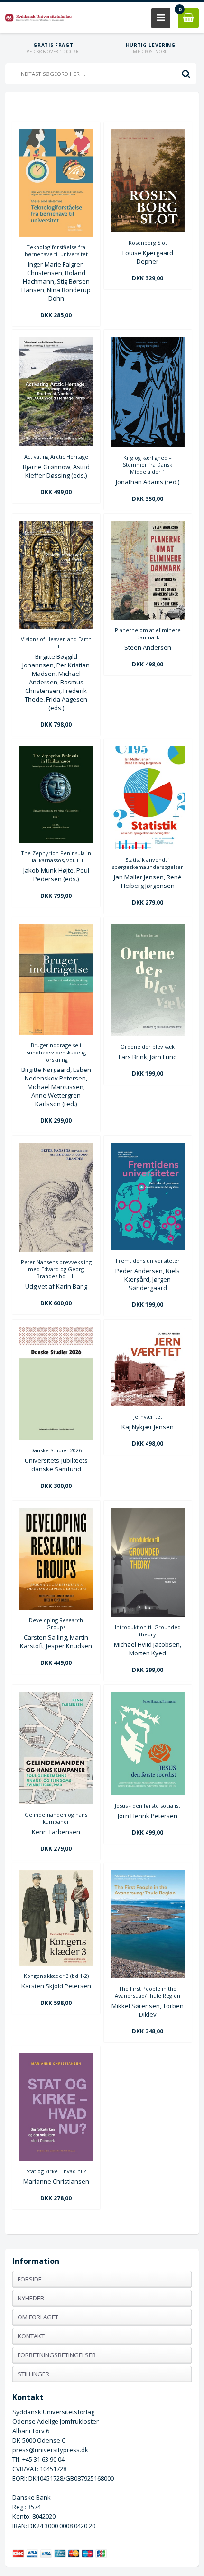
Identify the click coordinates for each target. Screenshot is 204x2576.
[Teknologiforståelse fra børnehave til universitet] (56, 234)
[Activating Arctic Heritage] (56, 444)
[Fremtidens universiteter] (148, 1248)
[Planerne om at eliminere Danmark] (148, 618)
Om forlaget (38, 2317)
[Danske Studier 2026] (56, 1438)
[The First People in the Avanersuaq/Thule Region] (148, 1976)
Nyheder (31, 2298)
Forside (30, 2279)
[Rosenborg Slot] (148, 230)
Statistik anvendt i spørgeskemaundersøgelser (148, 863)
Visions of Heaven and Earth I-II (56, 643)
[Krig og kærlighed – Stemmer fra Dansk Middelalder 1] (148, 445)
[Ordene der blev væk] (148, 1034)
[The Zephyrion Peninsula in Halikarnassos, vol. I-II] (56, 840)
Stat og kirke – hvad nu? (56, 2171)
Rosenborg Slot (148, 243)
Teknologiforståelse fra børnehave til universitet (56, 250)
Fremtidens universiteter (148, 1260)
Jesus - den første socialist (148, 1805)
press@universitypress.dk (50, 2450)
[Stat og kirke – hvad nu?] (56, 2159)
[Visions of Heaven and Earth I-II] (56, 627)
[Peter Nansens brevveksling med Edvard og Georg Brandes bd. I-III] (56, 1249)
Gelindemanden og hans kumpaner (56, 1818)
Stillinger (33, 2374)
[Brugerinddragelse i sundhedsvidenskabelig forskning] (56, 1033)
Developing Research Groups (56, 1624)
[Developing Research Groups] (56, 1607)
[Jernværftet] (148, 1404)
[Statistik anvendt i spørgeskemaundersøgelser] (148, 847)
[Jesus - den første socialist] (148, 1793)
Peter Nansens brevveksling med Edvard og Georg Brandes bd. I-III (56, 1269)
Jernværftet (148, 1417)
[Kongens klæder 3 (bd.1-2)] (56, 1963)
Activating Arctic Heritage (56, 457)
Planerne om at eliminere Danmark (148, 634)
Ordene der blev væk (148, 1047)
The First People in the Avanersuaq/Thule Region (148, 1992)
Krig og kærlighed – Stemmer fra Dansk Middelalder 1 (148, 465)
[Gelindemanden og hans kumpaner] (56, 1802)
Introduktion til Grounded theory (148, 1631)
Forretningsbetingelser (57, 2355)
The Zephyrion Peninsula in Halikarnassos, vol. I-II (56, 857)
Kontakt (31, 2336)
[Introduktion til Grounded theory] (148, 1615)
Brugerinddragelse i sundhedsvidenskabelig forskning (56, 1052)
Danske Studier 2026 (56, 1450)
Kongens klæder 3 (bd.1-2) (56, 1976)
